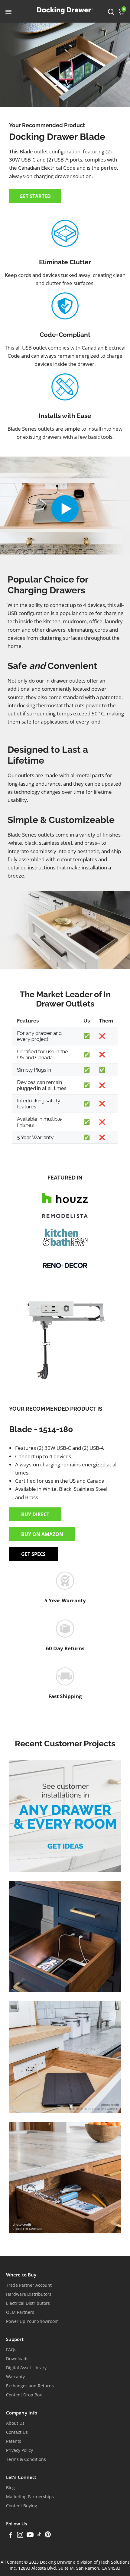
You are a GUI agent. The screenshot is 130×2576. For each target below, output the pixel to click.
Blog (10, 2488)
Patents (14, 2441)
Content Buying (22, 2506)
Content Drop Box (24, 2395)
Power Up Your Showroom (32, 2321)
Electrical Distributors (28, 2303)
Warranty (15, 2377)
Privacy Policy (19, 2450)
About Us (15, 2423)
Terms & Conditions (26, 2459)
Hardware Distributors (29, 2294)
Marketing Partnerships (30, 2497)
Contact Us (17, 2432)
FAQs (11, 2350)
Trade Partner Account (29, 2285)
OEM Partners (20, 2312)
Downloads (17, 2359)
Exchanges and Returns (30, 2386)
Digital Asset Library (26, 2368)
